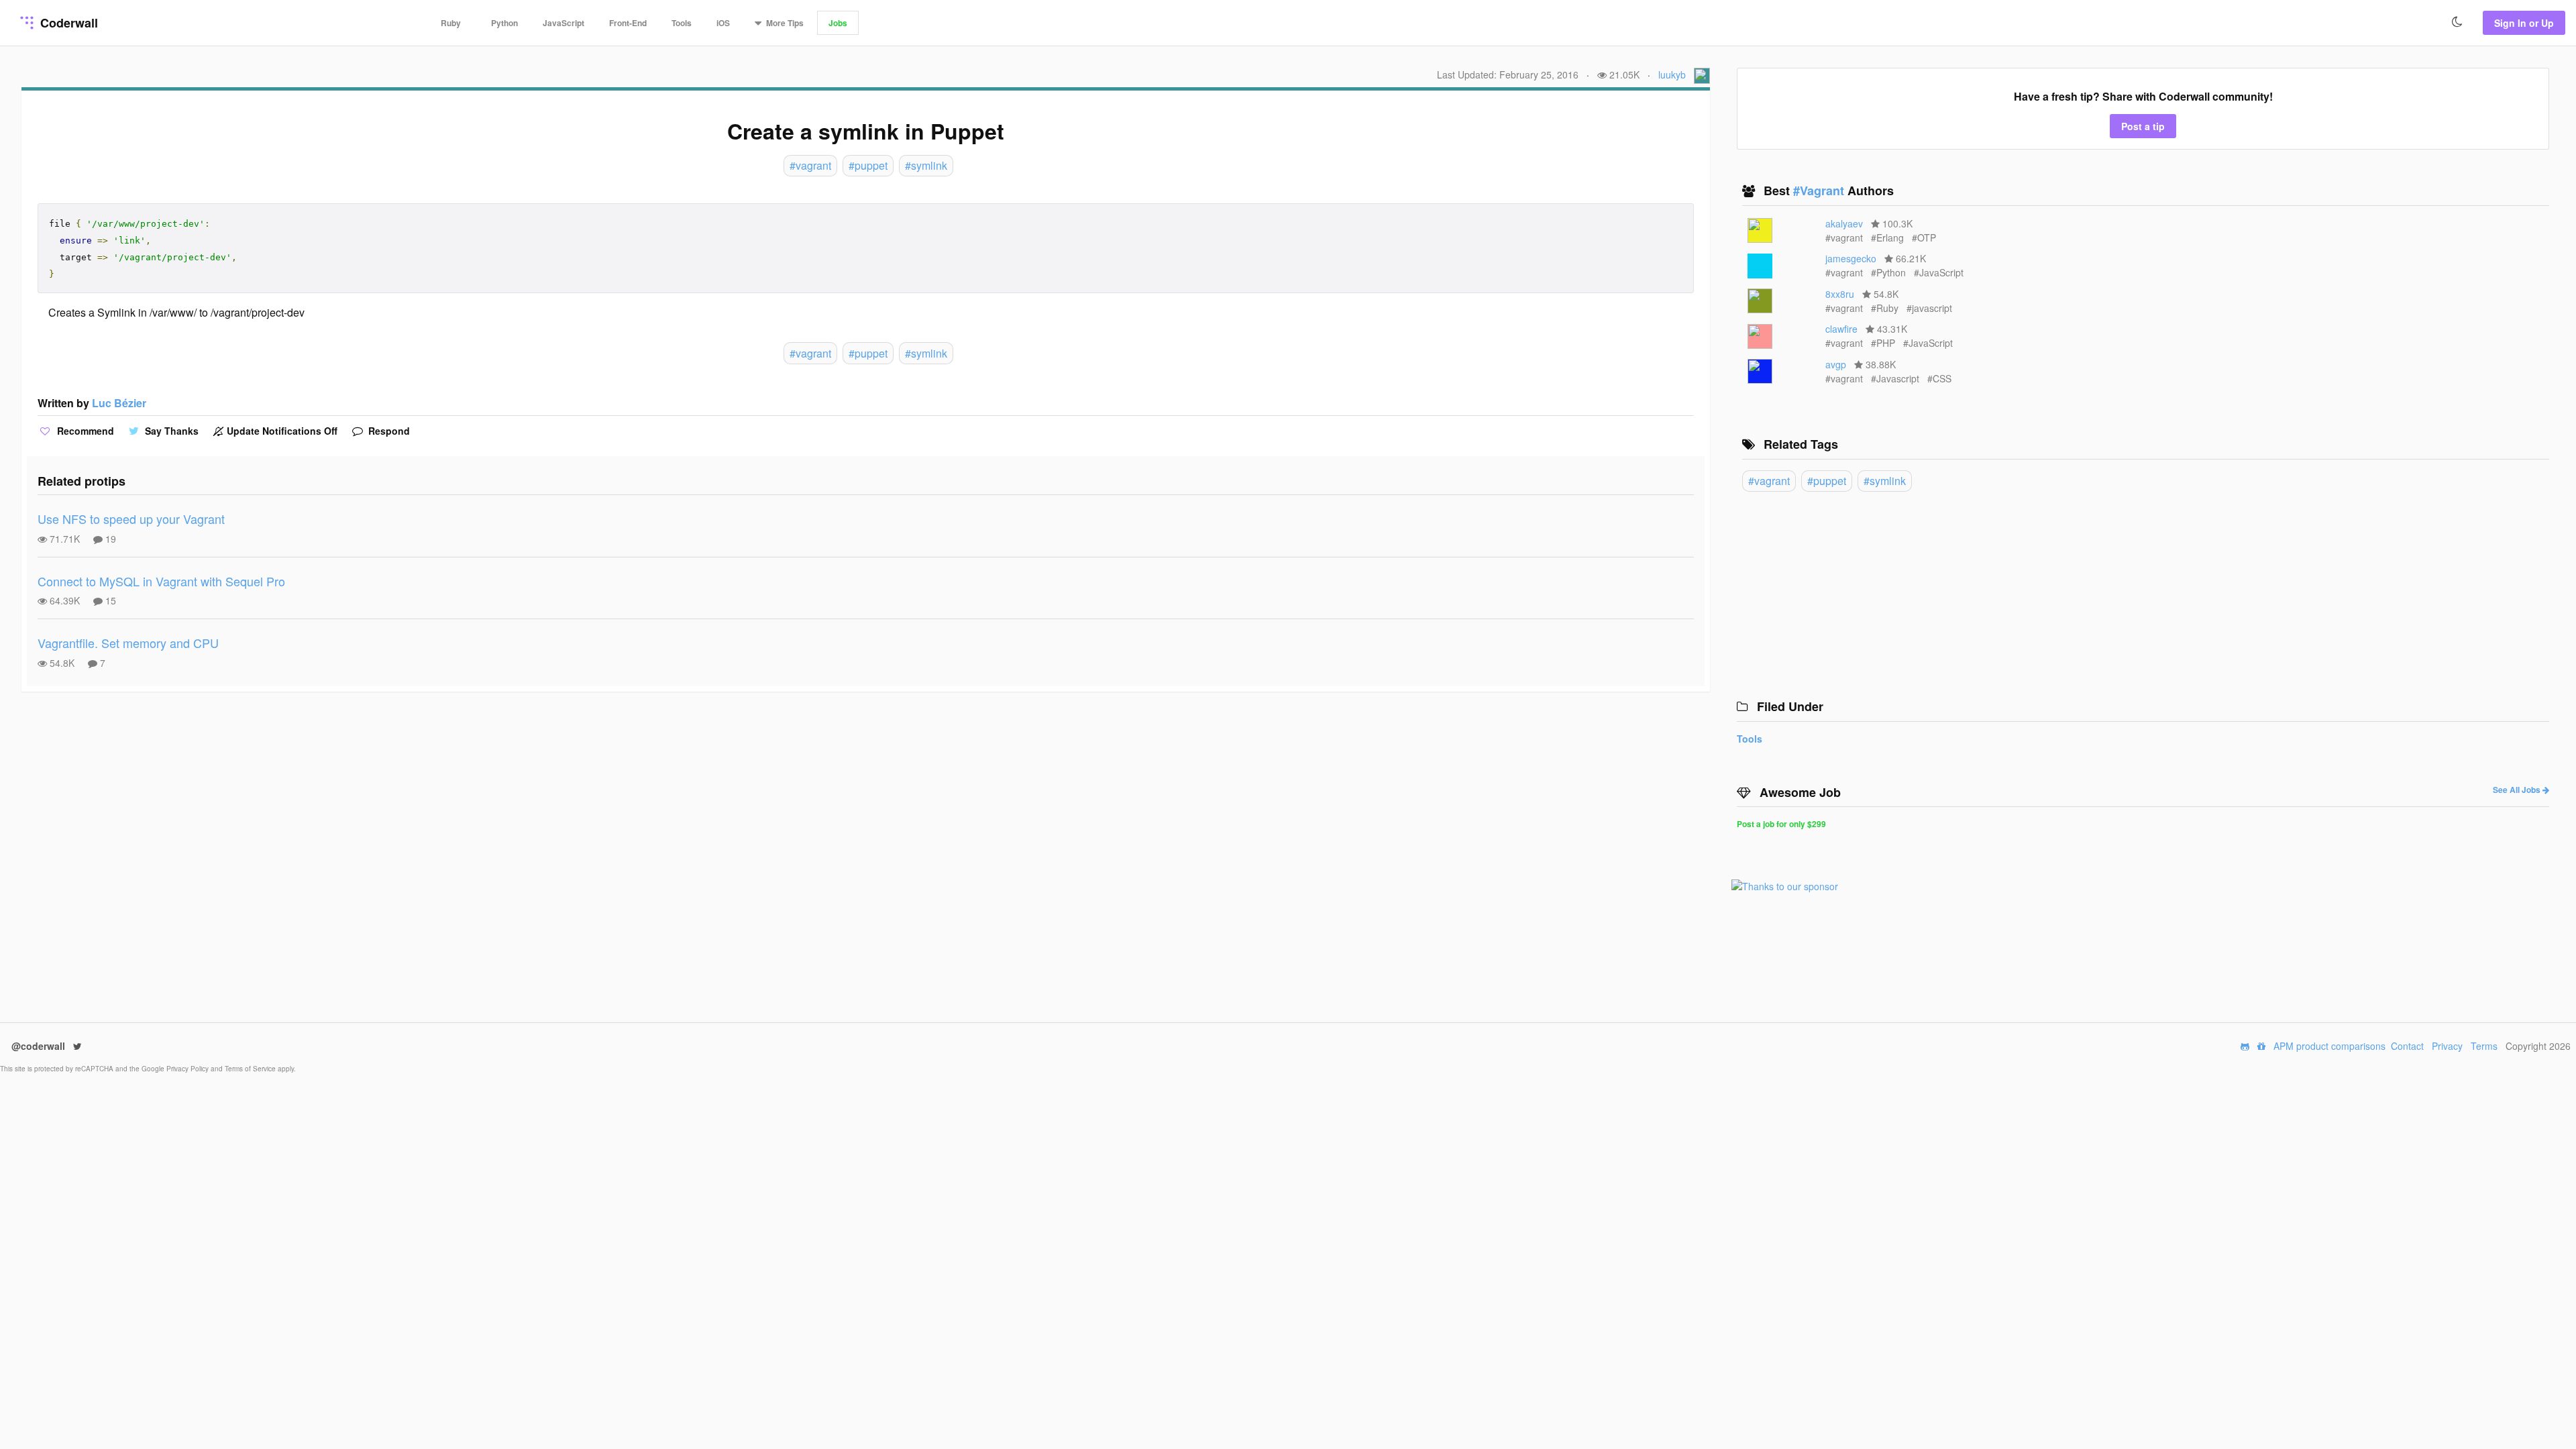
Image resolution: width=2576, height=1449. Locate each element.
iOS (723, 23)
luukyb (1672, 74)
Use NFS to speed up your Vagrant (131, 519)
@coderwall (40, 1046)
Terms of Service (251, 1069)
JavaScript (563, 23)
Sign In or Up (2524, 23)
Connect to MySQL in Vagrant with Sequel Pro (161, 581)
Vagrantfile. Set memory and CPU (128, 643)
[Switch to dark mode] (2457, 22)
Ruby (451, 23)
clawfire (1841, 329)
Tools (682, 23)
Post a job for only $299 (1781, 824)
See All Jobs (2518, 790)
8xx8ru (1840, 294)
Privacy (2447, 1046)
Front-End (628, 23)
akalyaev (1844, 223)
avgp (1836, 364)
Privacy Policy (189, 1069)
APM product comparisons (2329, 1046)
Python (504, 23)
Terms (2484, 1046)
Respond (388, 431)
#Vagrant (1820, 191)
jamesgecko (1851, 258)
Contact (2407, 1046)
